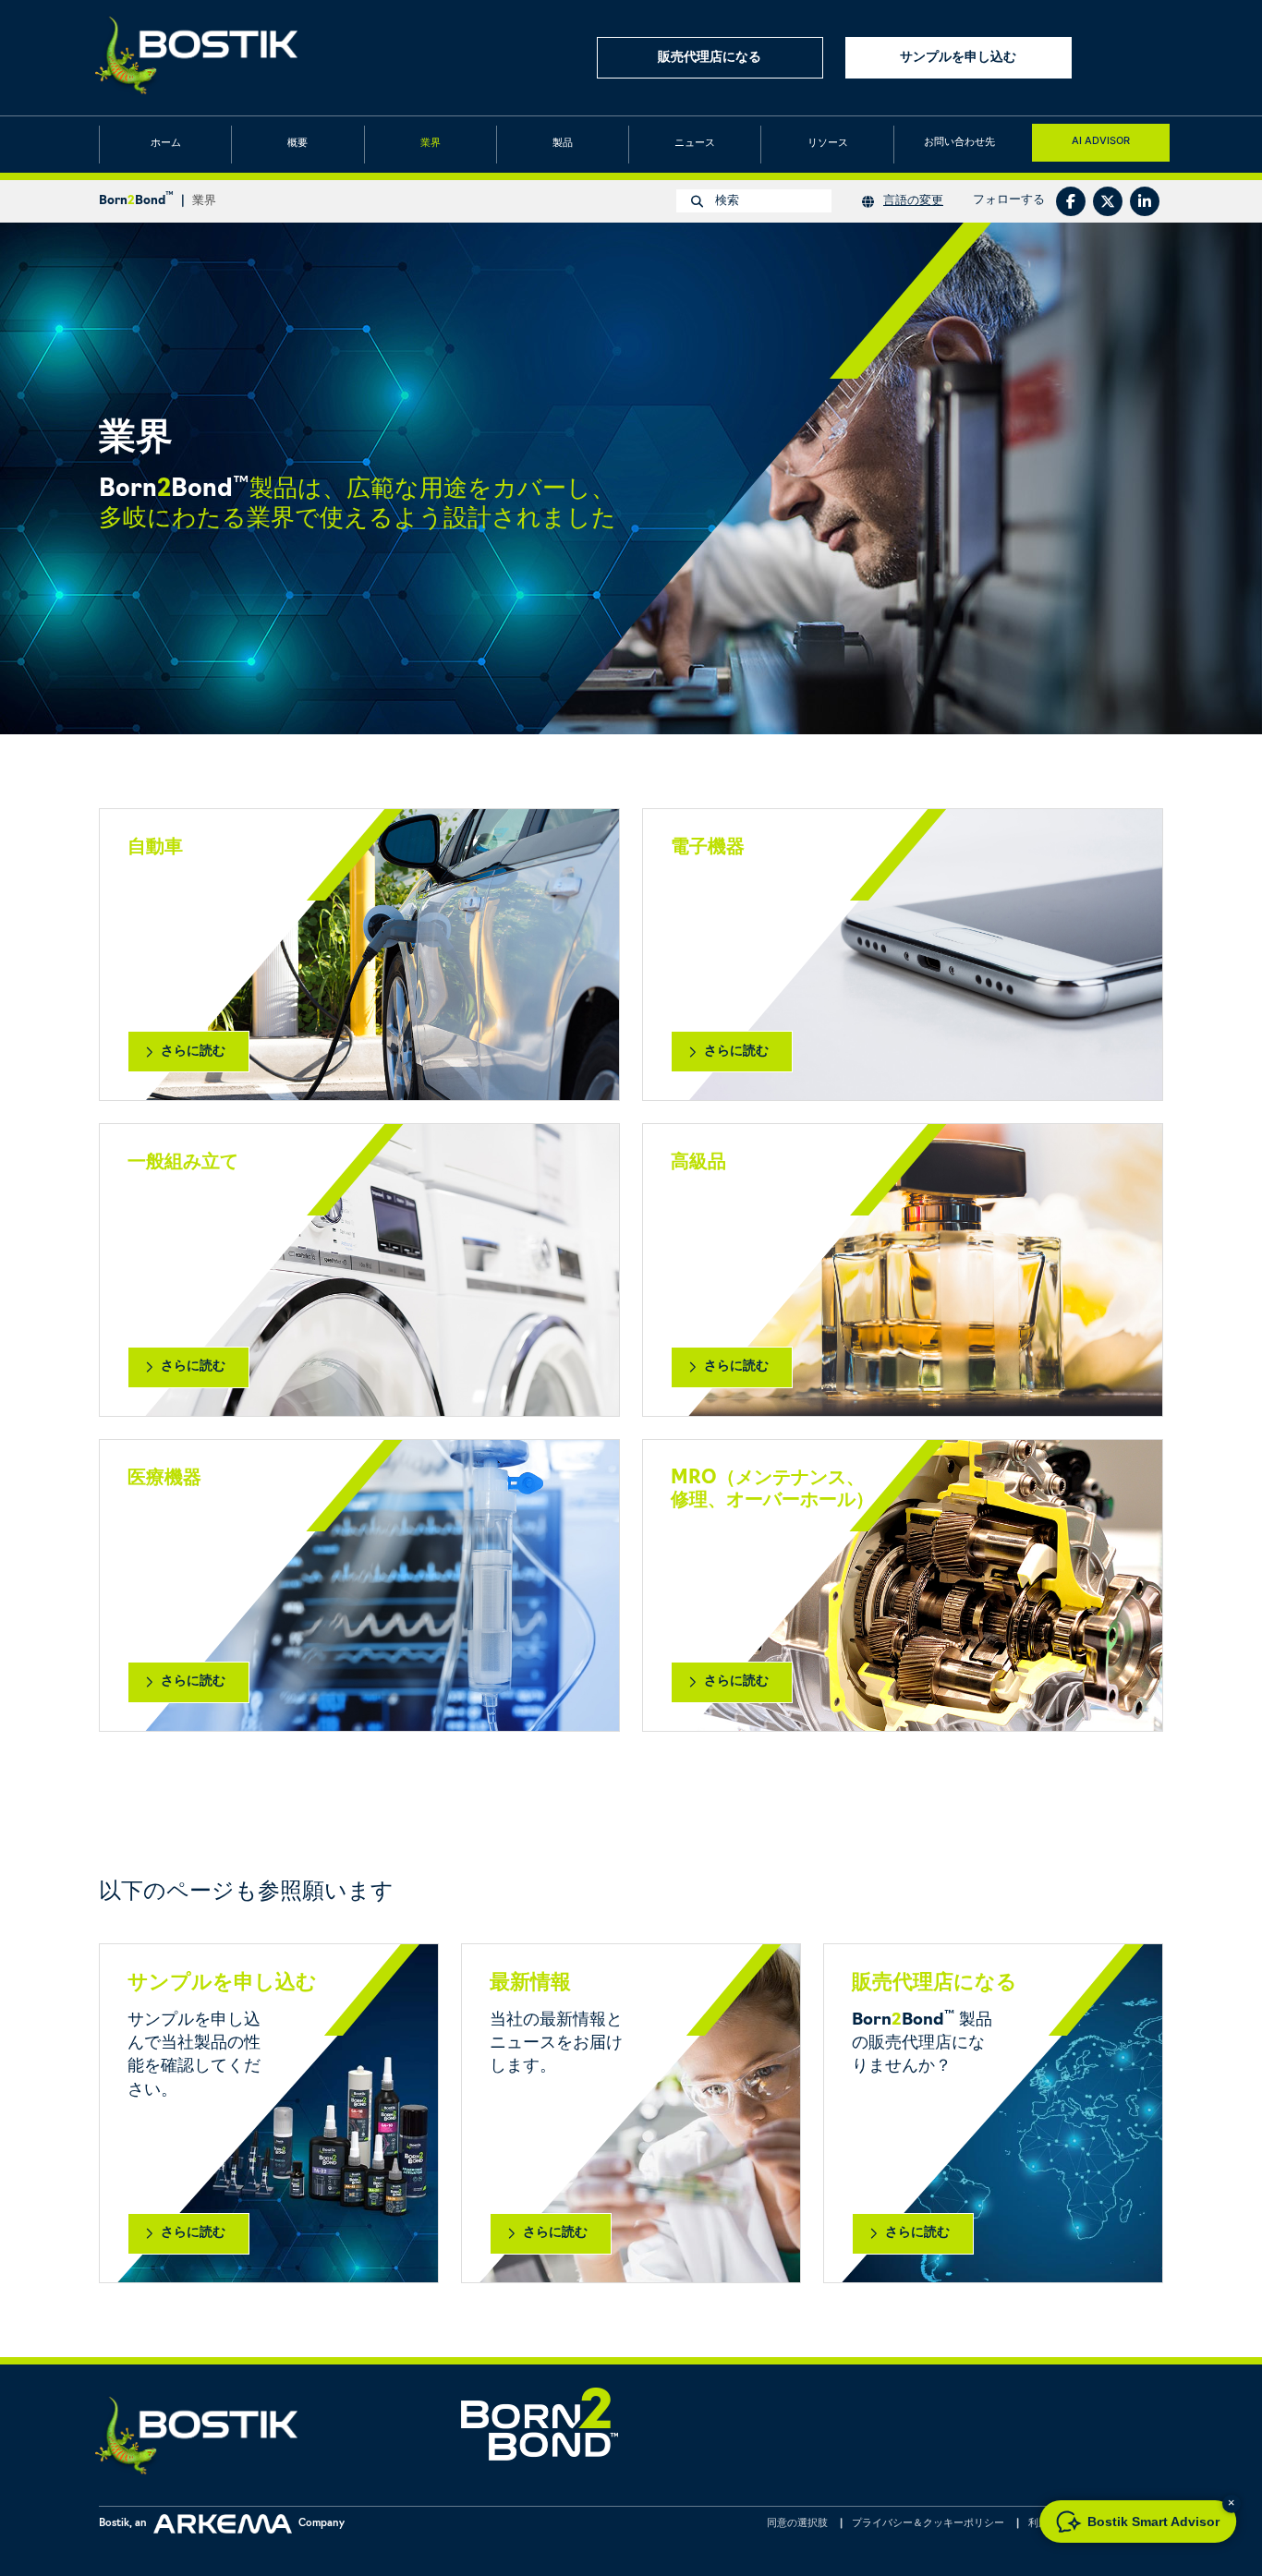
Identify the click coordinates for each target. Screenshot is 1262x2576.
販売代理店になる (710, 58)
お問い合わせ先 (959, 143)
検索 (726, 201)
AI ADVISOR (1101, 140)
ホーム (166, 144)
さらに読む (193, 1052)
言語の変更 (913, 201)
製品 (563, 144)
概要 (297, 144)
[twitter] (1108, 201)
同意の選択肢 (797, 2524)
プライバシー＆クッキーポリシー (928, 2524)
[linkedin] (1145, 201)
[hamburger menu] (1147, 58)
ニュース (695, 144)
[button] (1232, 2503)
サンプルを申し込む (958, 58)
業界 (431, 144)
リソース (828, 144)
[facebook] (1071, 201)
